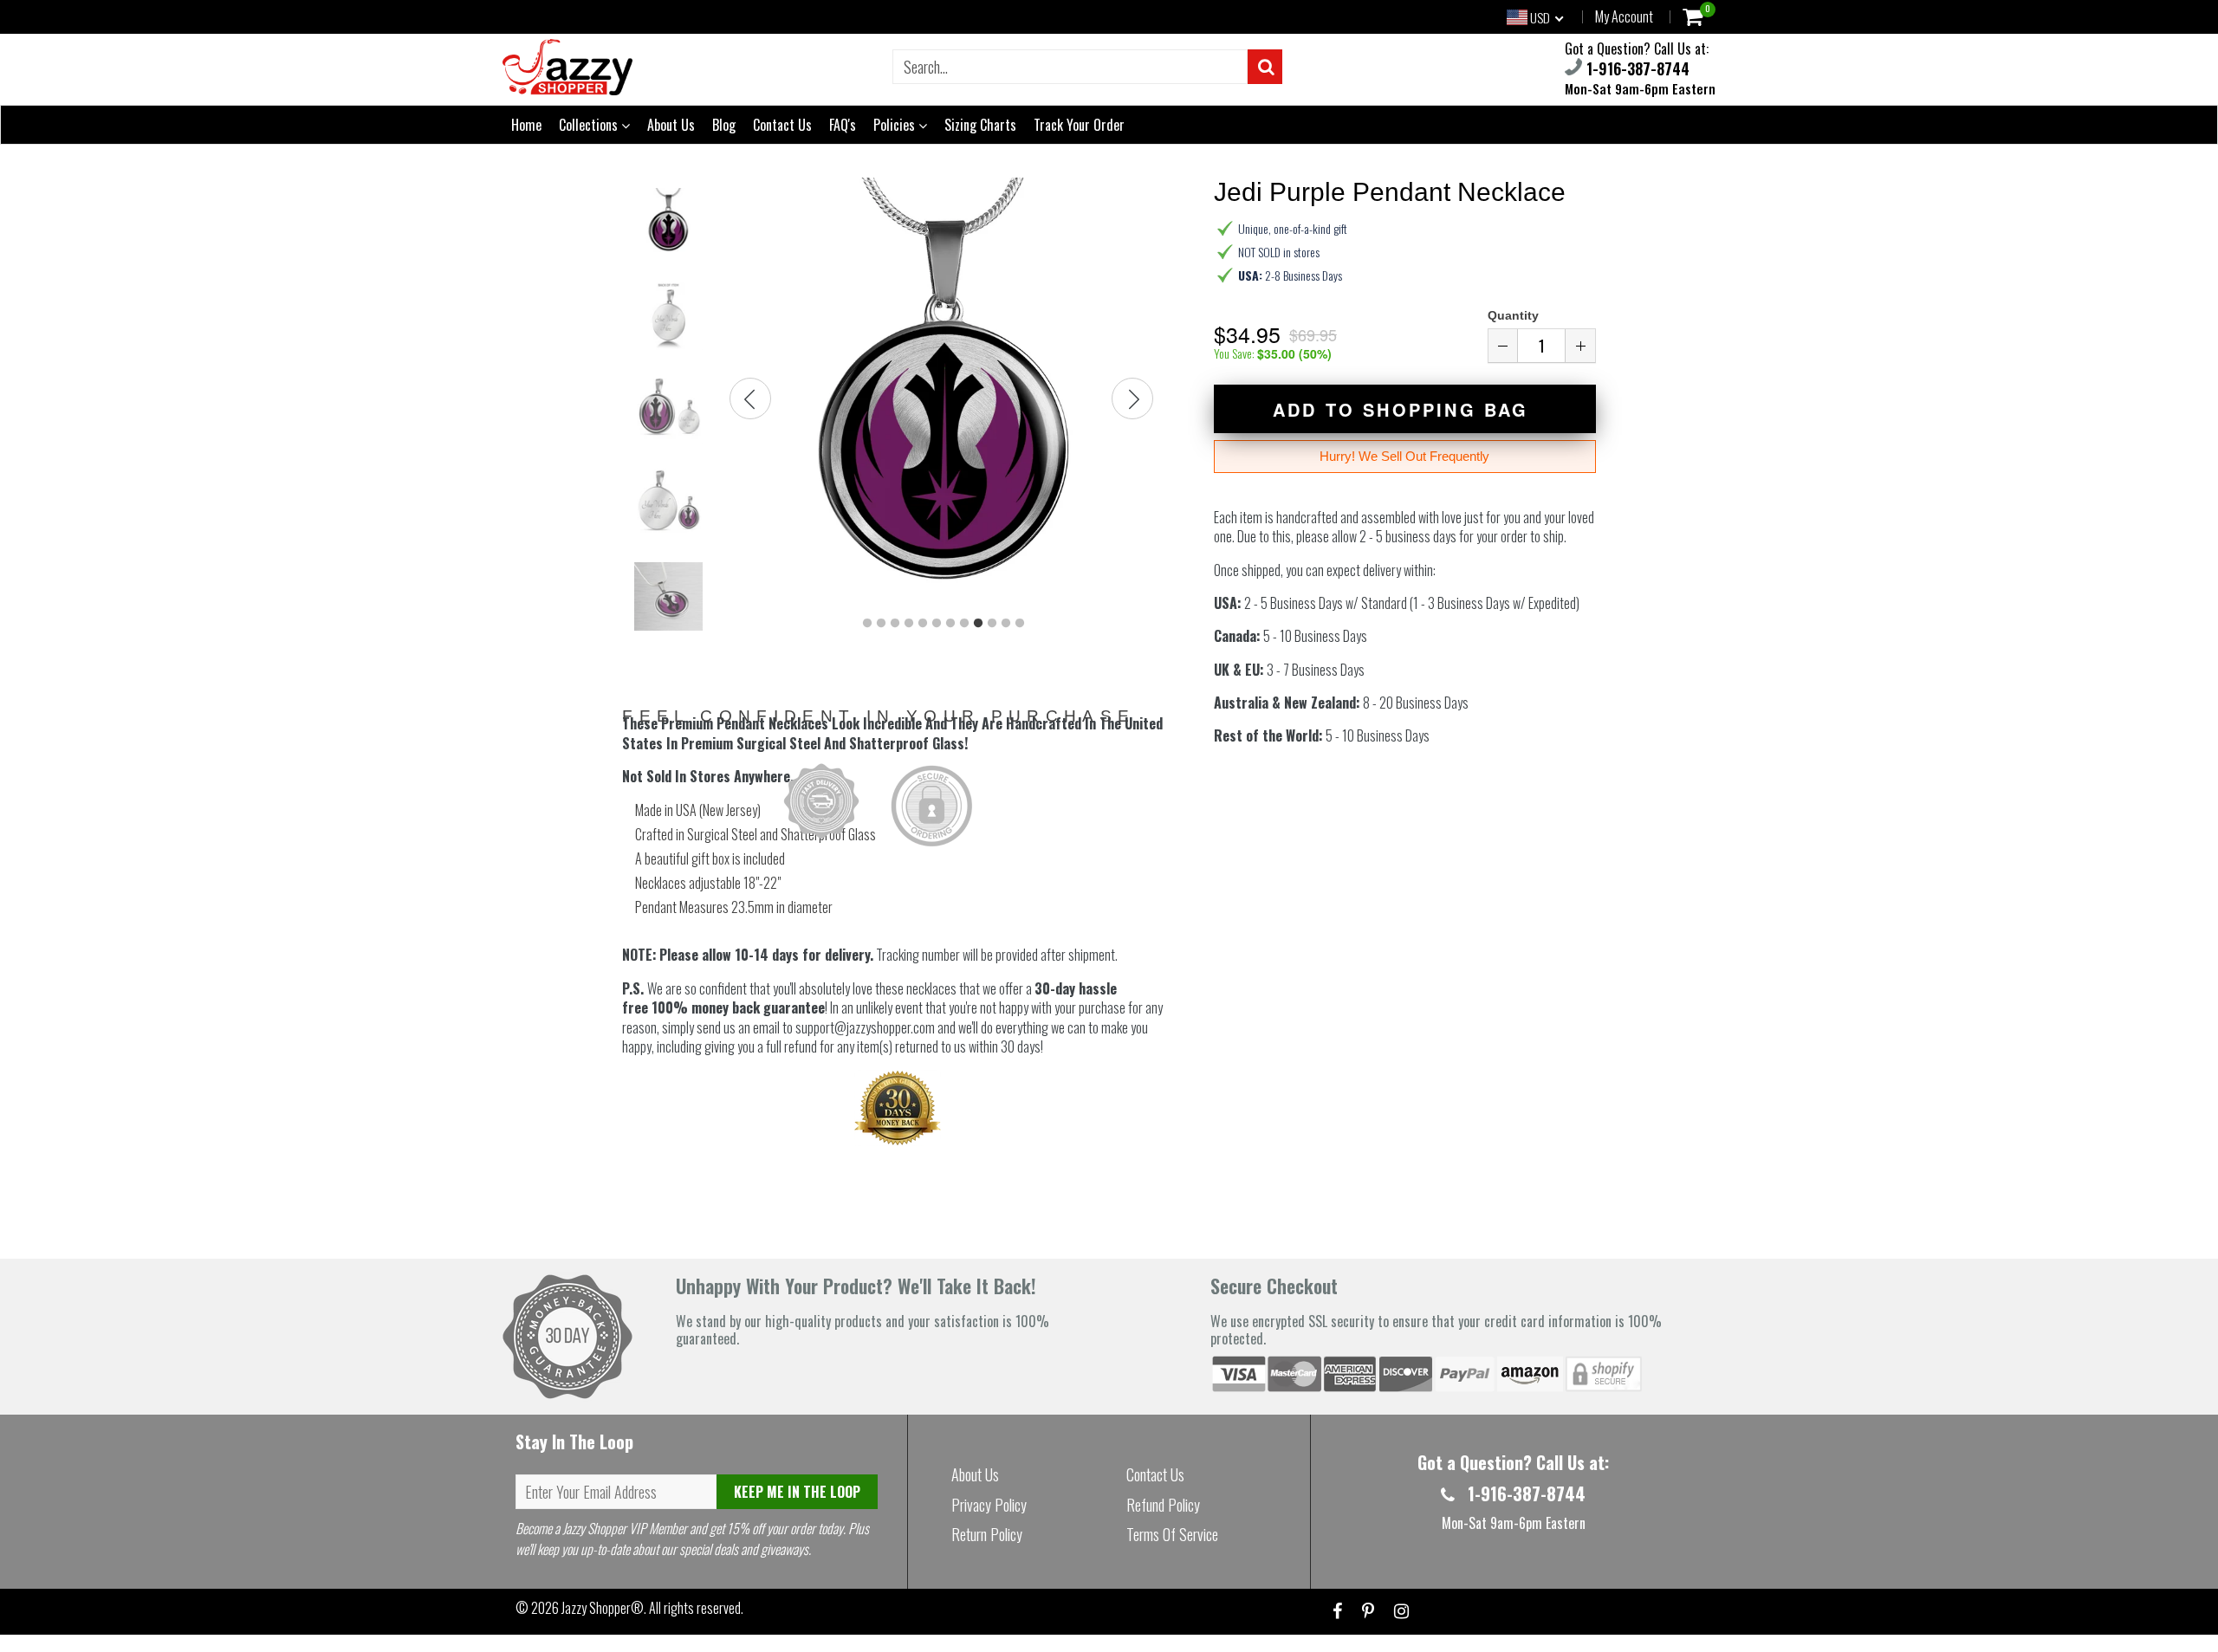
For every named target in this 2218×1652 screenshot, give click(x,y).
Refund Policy (1163, 1505)
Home (526, 125)
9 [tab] (978, 624)
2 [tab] (881, 624)
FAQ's (843, 125)
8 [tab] (964, 624)
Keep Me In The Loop (797, 1492)
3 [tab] (895, 624)
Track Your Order (1079, 125)
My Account (1624, 16)
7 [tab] (950, 624)
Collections (590, 125)
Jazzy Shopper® (603, 1608)
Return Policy (987, 1534)
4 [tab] (909, 624)
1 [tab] (867, 624)
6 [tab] (937, 624)
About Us (671, 125)
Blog (724, 125)
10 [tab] (992, 624)
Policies (896, 125)
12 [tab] (1020, 624)
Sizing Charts (980, 125)
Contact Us (782, 125)
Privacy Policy (989, 1505)
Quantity (1513, 315)
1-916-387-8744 (1636, 68)
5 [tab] (923, 624)
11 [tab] (1006, 624)
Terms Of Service (1172, 1534)
